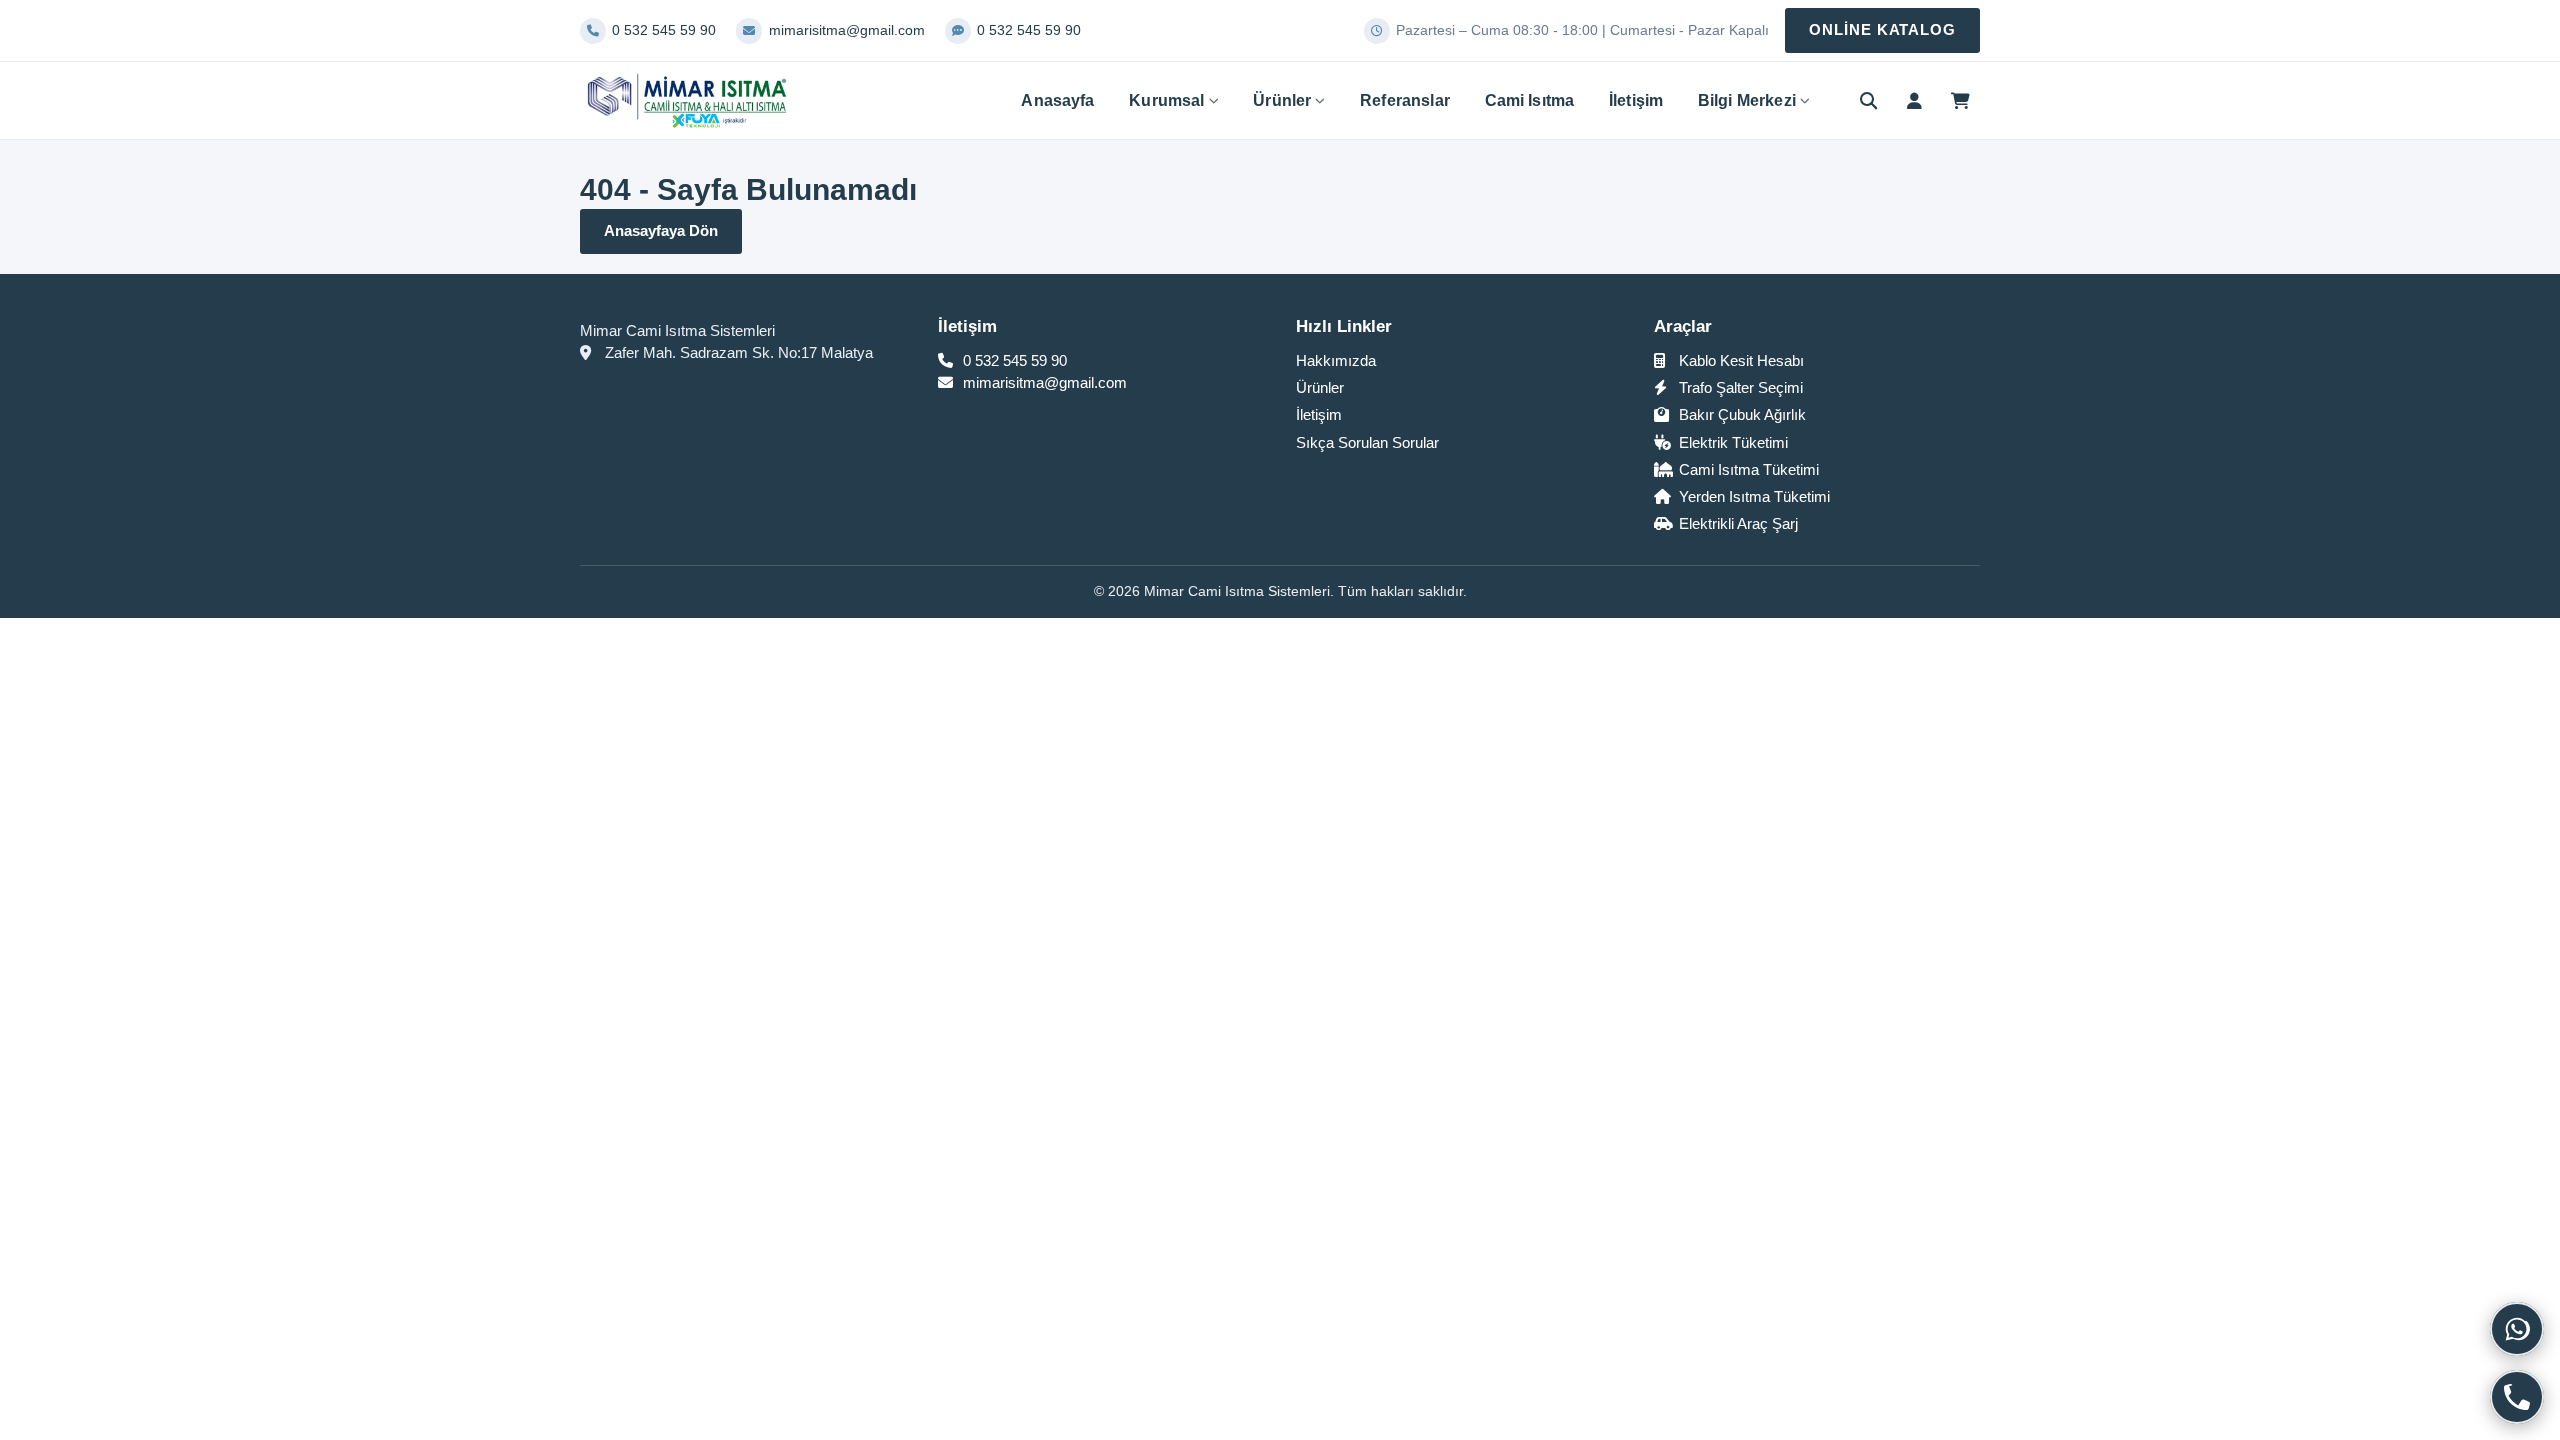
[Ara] (1869, 101)
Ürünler (1282, 100)
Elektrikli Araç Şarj (1736, 523)
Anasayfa (1057, 100)
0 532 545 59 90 (1013, 360)
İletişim (1636, 100)
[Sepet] (1960, 101)
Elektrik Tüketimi (1731, 442)
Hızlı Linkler (1344, 326)
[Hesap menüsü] (1914, 101)
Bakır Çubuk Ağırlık (1740, 414)
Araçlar (1683, 326)
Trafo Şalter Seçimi (1739, 387)
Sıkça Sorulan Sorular (1367, 442)
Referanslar (1405, 100)
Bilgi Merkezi (1747, 100)
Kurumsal (1166, 100)
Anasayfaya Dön (661, 230)
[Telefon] (2517, 1397)
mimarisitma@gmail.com (1043, 382)
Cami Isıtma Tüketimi (1747, 469)
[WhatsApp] (2517, 1329)
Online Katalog (1882, 29)
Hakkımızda (1336, 360)
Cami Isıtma (1530, 100)
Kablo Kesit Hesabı (1739, 360)
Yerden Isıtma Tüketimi (1752, 496)
